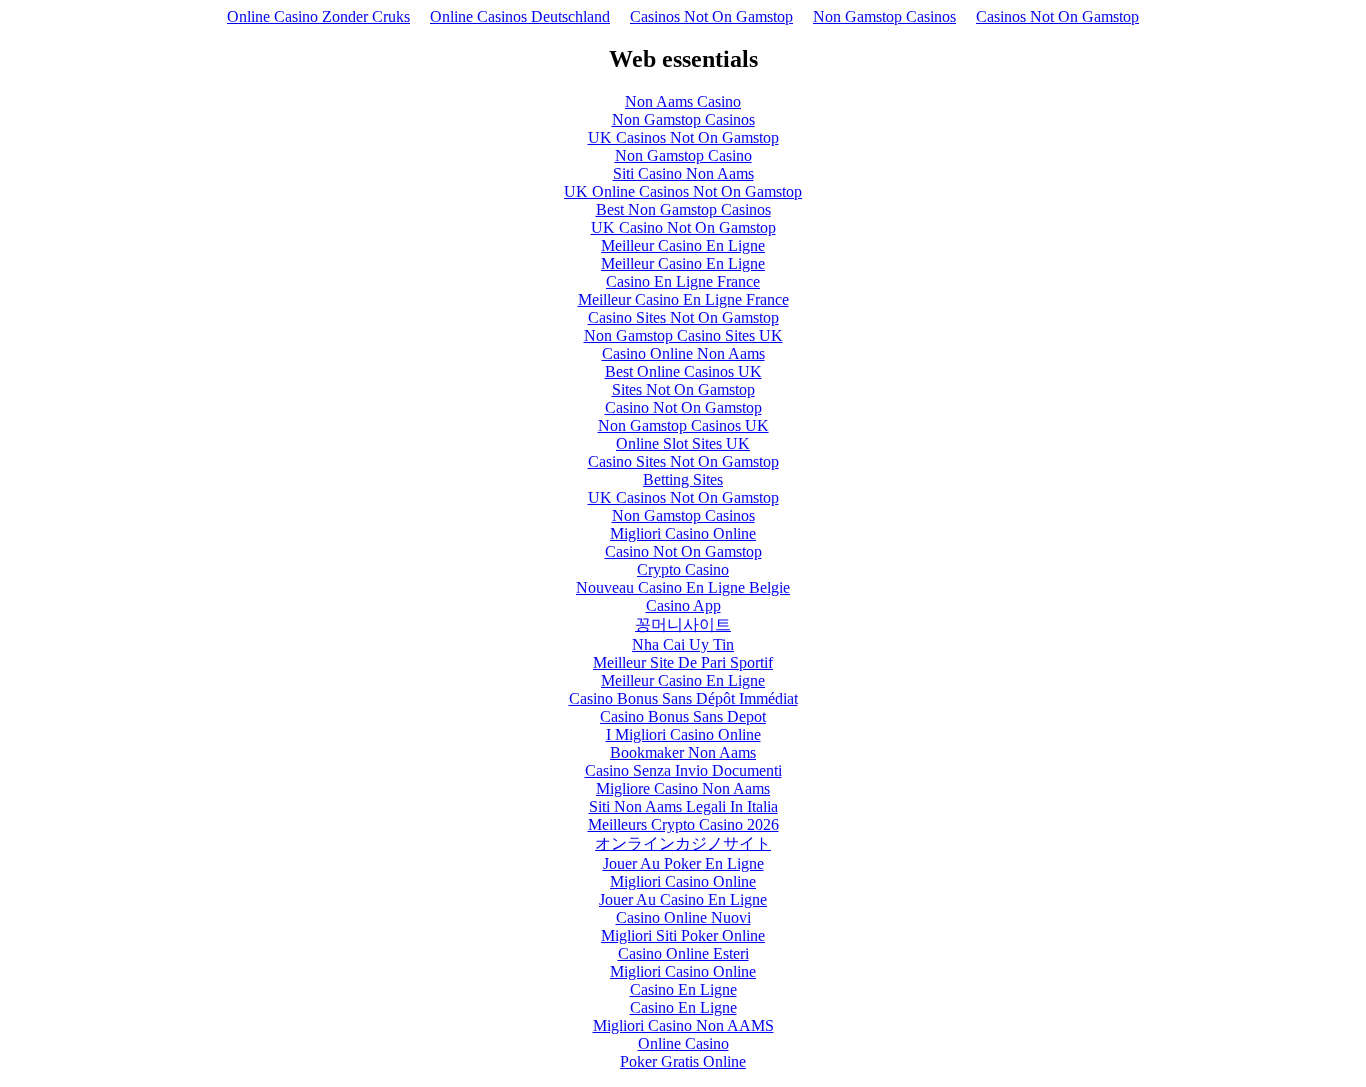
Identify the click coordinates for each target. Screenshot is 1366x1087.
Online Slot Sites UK (683, 443)
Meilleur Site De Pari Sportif (683, 662)
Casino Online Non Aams (683, 353)
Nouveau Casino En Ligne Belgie (683, 587)
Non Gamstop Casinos (884, 16)
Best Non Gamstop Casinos (683, 209)
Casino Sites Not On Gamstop (683, 317)
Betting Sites (683, 479)
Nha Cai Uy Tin (683, 644)
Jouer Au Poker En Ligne (683, 863)
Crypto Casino (683, 569)
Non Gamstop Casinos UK (683, 425)
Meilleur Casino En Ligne (683, 245)
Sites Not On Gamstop (683, 389)
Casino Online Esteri (683, 953)
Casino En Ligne (683, 989)
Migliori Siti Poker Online (683, 935)
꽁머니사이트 (683, 624)
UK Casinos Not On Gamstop (683, 137)
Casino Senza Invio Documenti (683, 770)
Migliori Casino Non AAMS (683, 1025)
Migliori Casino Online (683, 533)
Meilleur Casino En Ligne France (683, 299)
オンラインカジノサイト (683, 843)
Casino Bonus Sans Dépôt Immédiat (683, 698)
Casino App (683, 605)
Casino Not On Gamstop (683, 407)
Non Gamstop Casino (683, 155)
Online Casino (683, 1043)
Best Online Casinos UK (683, 371)
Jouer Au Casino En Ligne (683, 899)
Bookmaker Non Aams (683, 752)
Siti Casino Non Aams (683, 173)
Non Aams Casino (683, 101)
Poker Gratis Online (683, 1061)
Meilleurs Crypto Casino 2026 (683, 824)
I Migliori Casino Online (683, 734)
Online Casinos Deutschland (520, 16)
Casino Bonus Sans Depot (683, 716)
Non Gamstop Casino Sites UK (683, 335)
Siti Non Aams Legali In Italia (683, 806)
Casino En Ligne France (683, 281)
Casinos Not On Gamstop (711, 16)
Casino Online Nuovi (683, 917)
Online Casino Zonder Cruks (318, 16)
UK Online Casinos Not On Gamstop (683, 191)
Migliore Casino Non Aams (683, 788)
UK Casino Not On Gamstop (683, 227)
